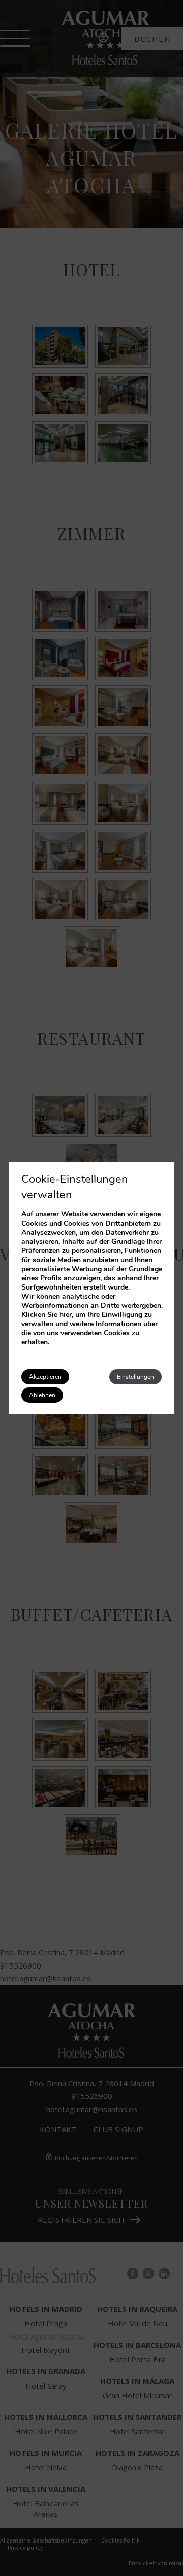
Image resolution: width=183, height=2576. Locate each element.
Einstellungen (135, 1377)
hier (66, 1315)
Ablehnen (42, 1395)
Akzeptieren (45, 1377)
